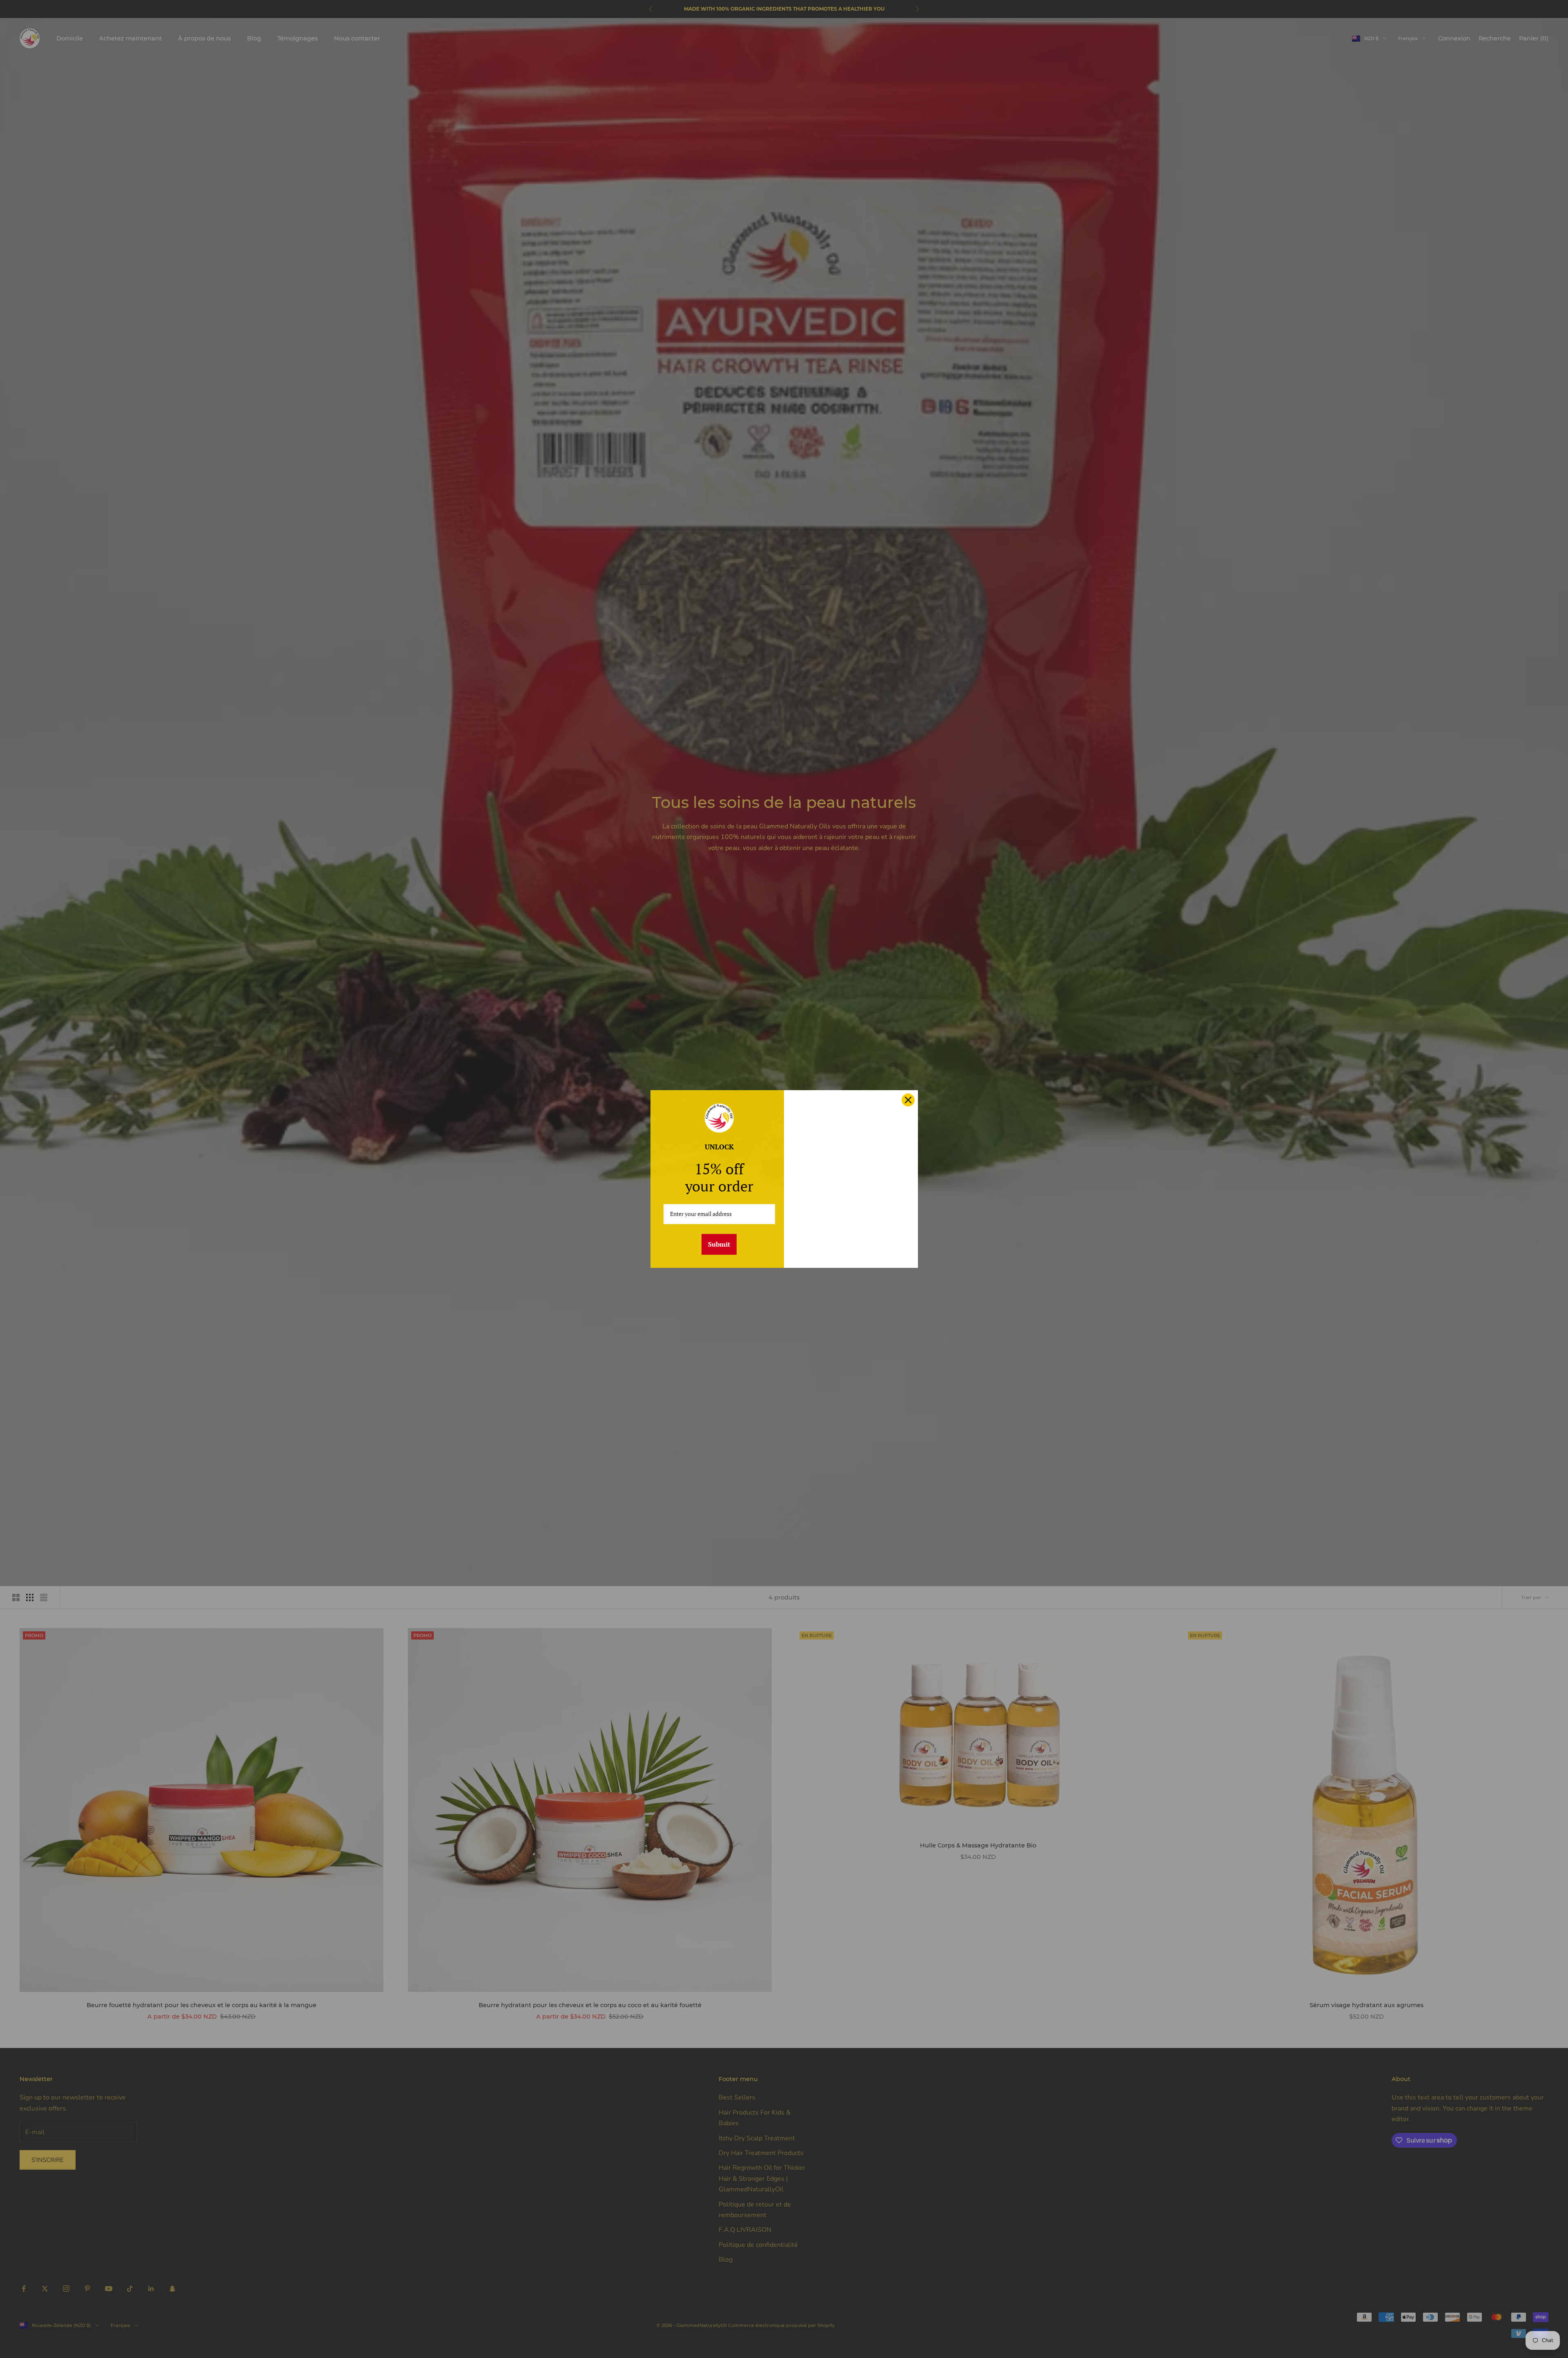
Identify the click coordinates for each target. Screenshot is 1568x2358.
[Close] (908, 1100)
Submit (719, 1244)
